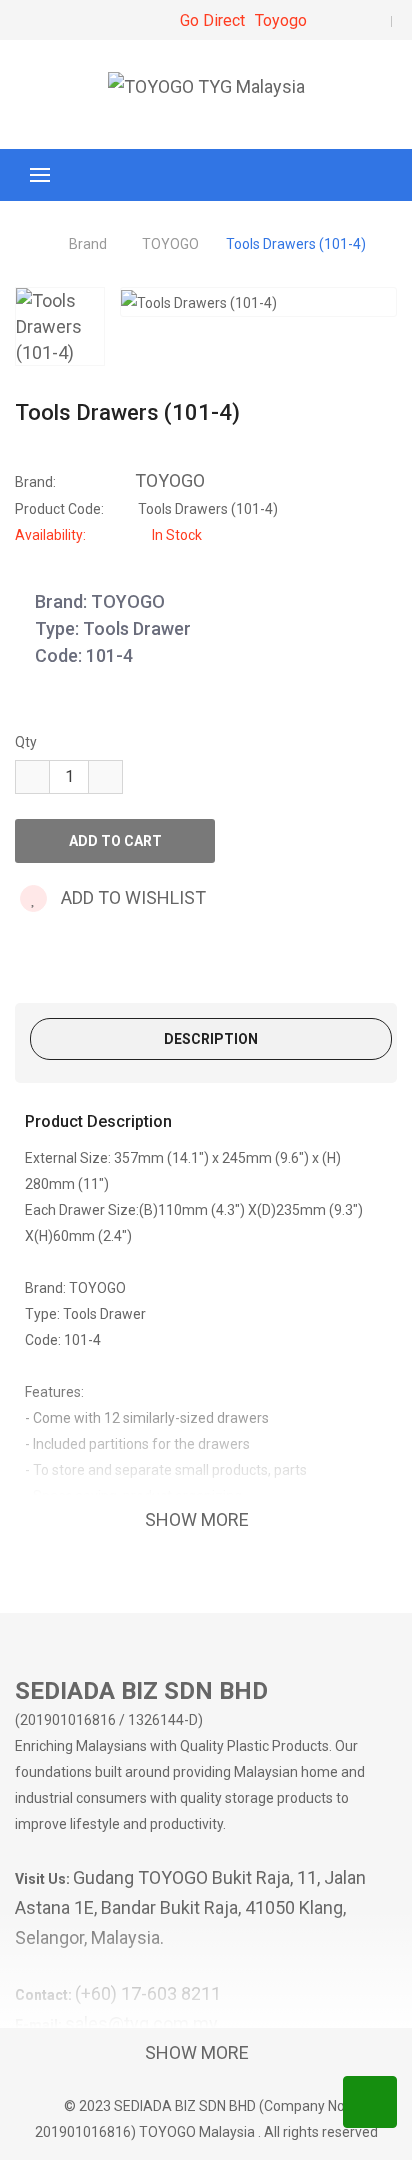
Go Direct (212, 20)
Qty (26, 742)
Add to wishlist (131, 897)
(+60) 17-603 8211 (148, 1993)
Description (211, 1039)
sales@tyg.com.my (141, 2023)
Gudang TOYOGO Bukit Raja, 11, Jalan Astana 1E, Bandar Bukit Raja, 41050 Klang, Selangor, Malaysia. (190, 1907)
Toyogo (281, 20)
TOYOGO (170, 244)
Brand (88, 244)
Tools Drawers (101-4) (296, 244)
